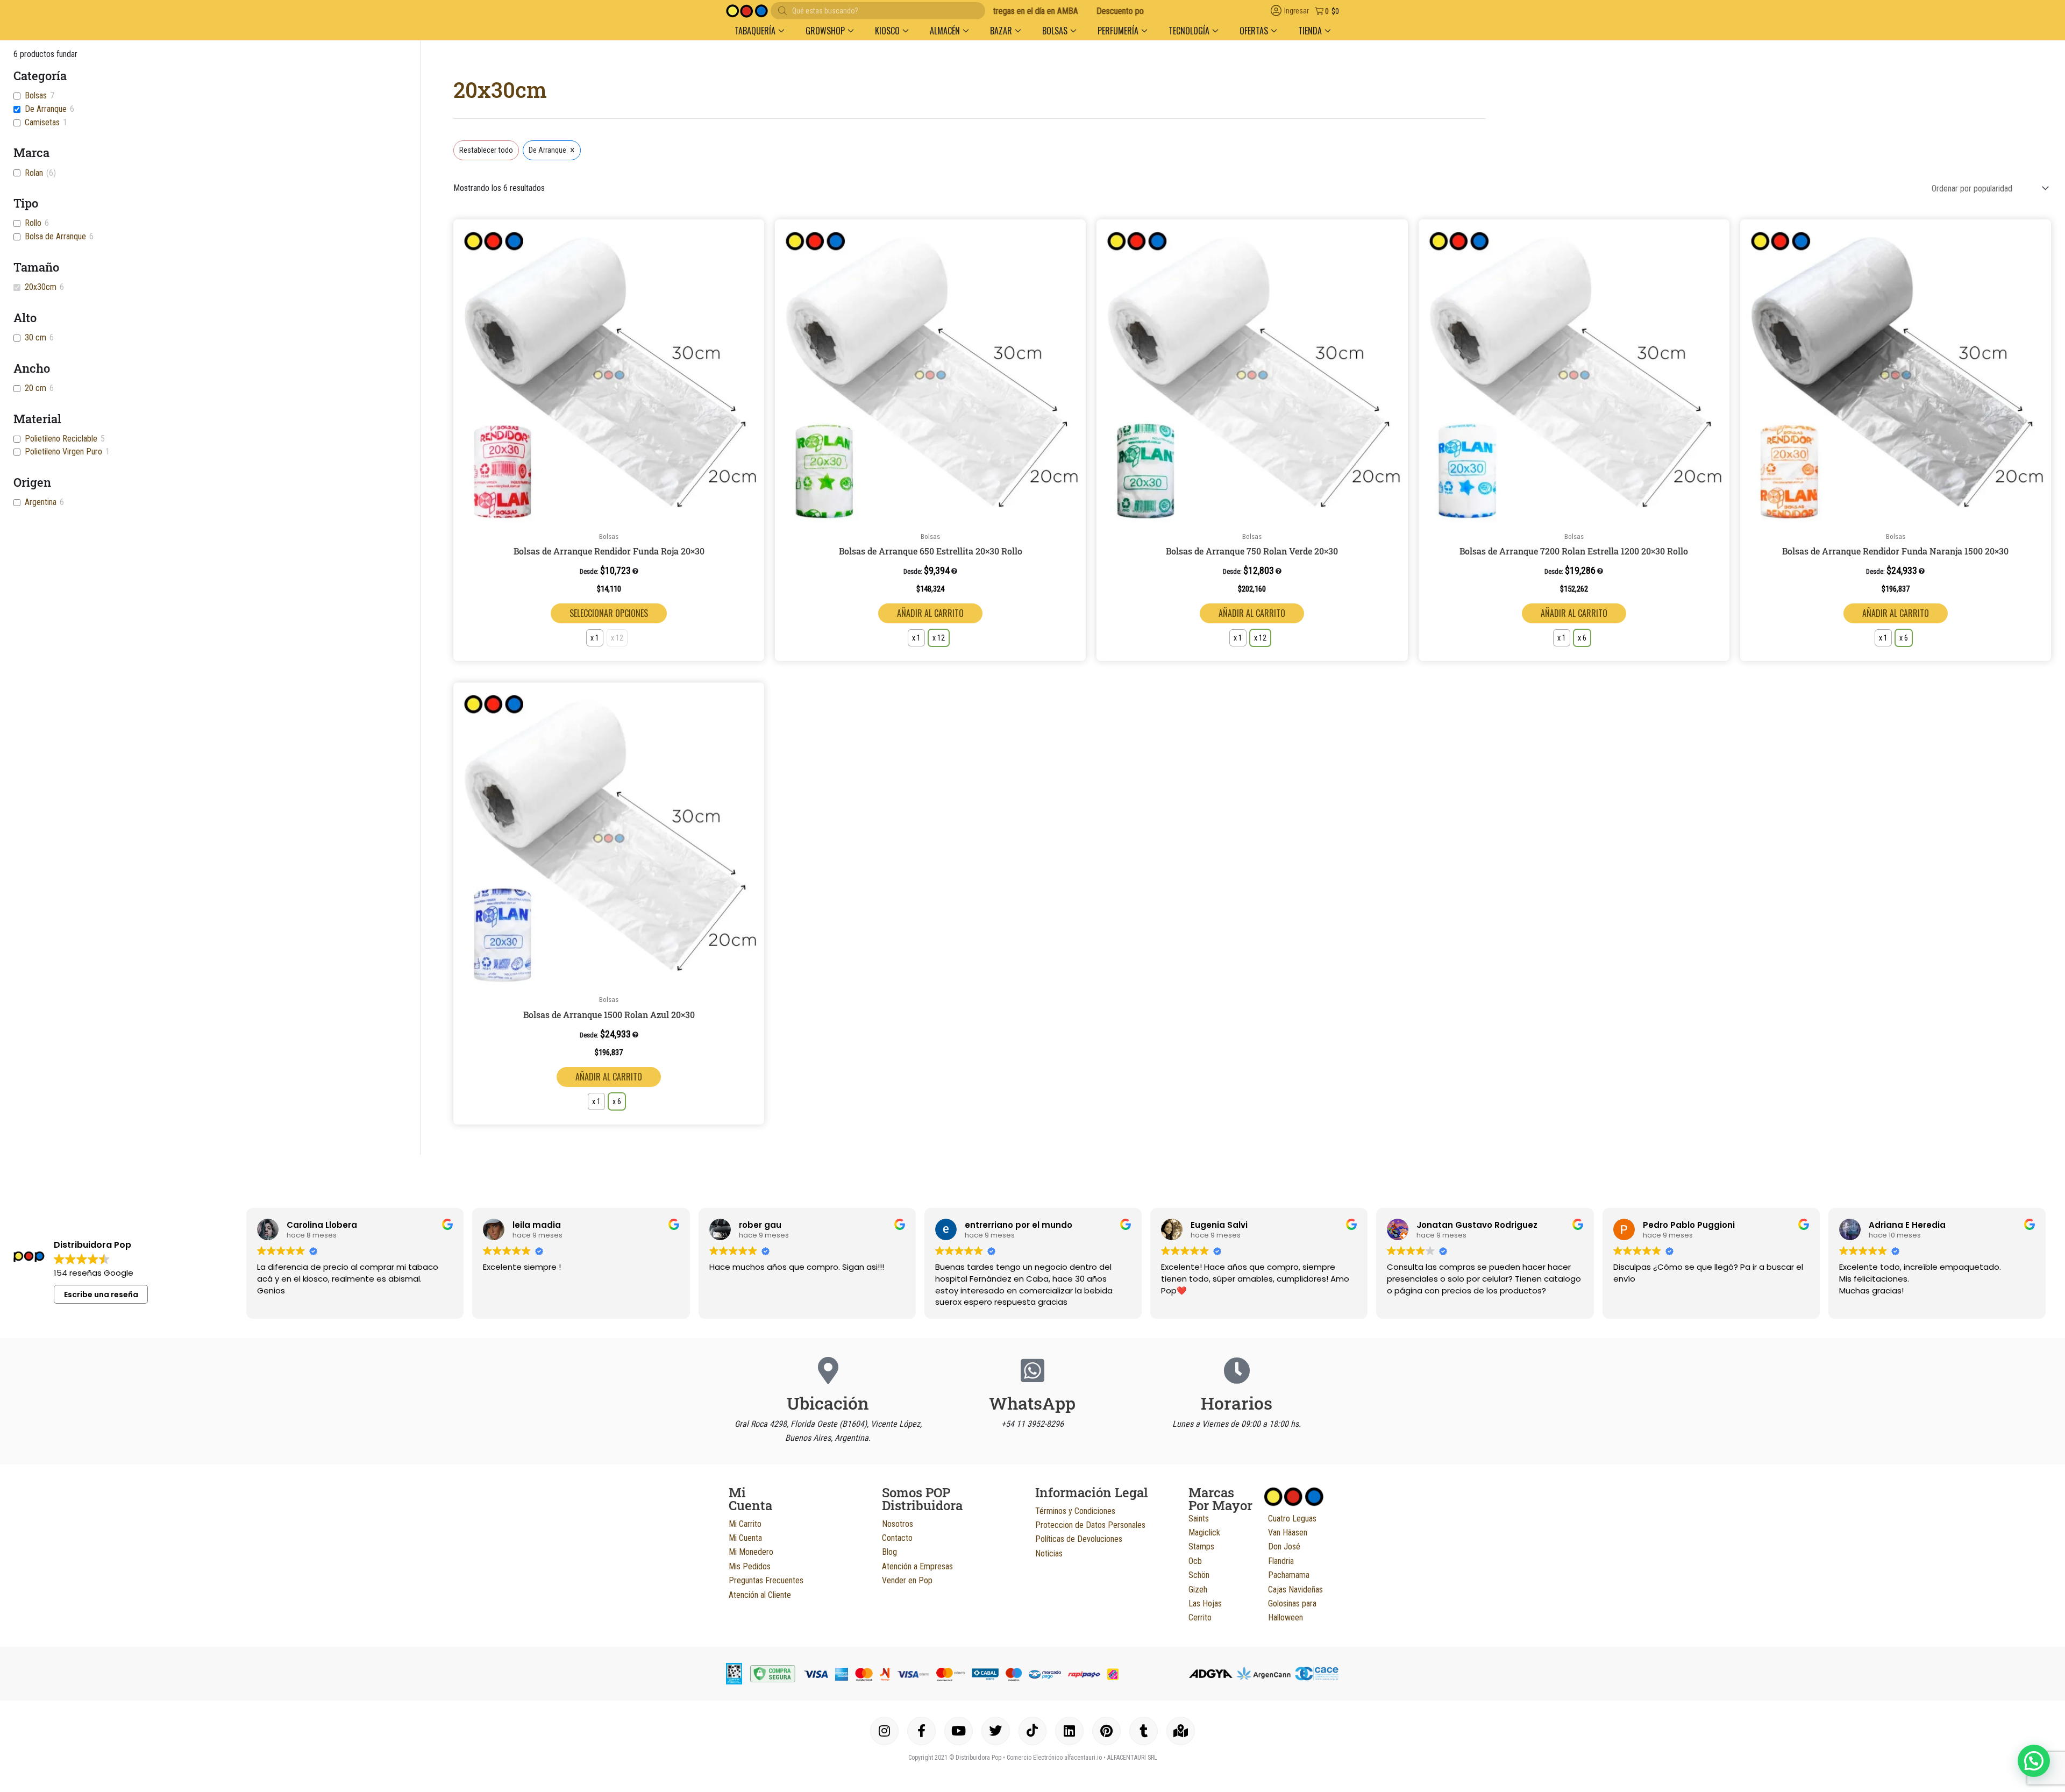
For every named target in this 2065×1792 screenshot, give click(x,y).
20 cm (35, 388)
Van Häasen (1288, 1533)
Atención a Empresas (917, 1566)
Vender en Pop (907, 1580)
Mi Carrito (745, 1524)
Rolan (34, 173)
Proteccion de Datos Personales (1090, 1525)
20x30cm (41, 287)
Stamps (1201, 1546)
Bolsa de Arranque (55, 236)
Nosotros (898, 1524)
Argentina (41, 502)
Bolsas (36, 95)
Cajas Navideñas (1295, 1590)
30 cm (35, 337)
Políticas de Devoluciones (1079, 1539)
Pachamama (1289, 1575)
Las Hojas (1205, 1603)
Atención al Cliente (760, 1595)
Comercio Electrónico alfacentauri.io (1054, 1758)
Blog (889, 1552)
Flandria (1281, 1561)
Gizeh (1198, 1590)
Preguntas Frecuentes (766, 1580)
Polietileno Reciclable (61, 439)
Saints (1199, 1519)
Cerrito (1200, 1617)
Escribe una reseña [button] (101, 1295)
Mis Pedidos (750, 1566)
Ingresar (1297, 11)
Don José (1284, 1546)
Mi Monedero (751, 1552)
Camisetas (42, 122)
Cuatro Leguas (1292, 1519)
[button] (754, 232)
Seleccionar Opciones (609, 613)
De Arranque (46, 109)
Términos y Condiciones (1075, 1511)
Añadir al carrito (930, 613)
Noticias (1049, 1553)
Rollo (33, 223)
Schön (1199, 1575)
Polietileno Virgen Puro (63, 451)
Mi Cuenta (745, 1538)
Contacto (897, 1538)
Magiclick (1204, 1533)
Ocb (1195, 1561)
